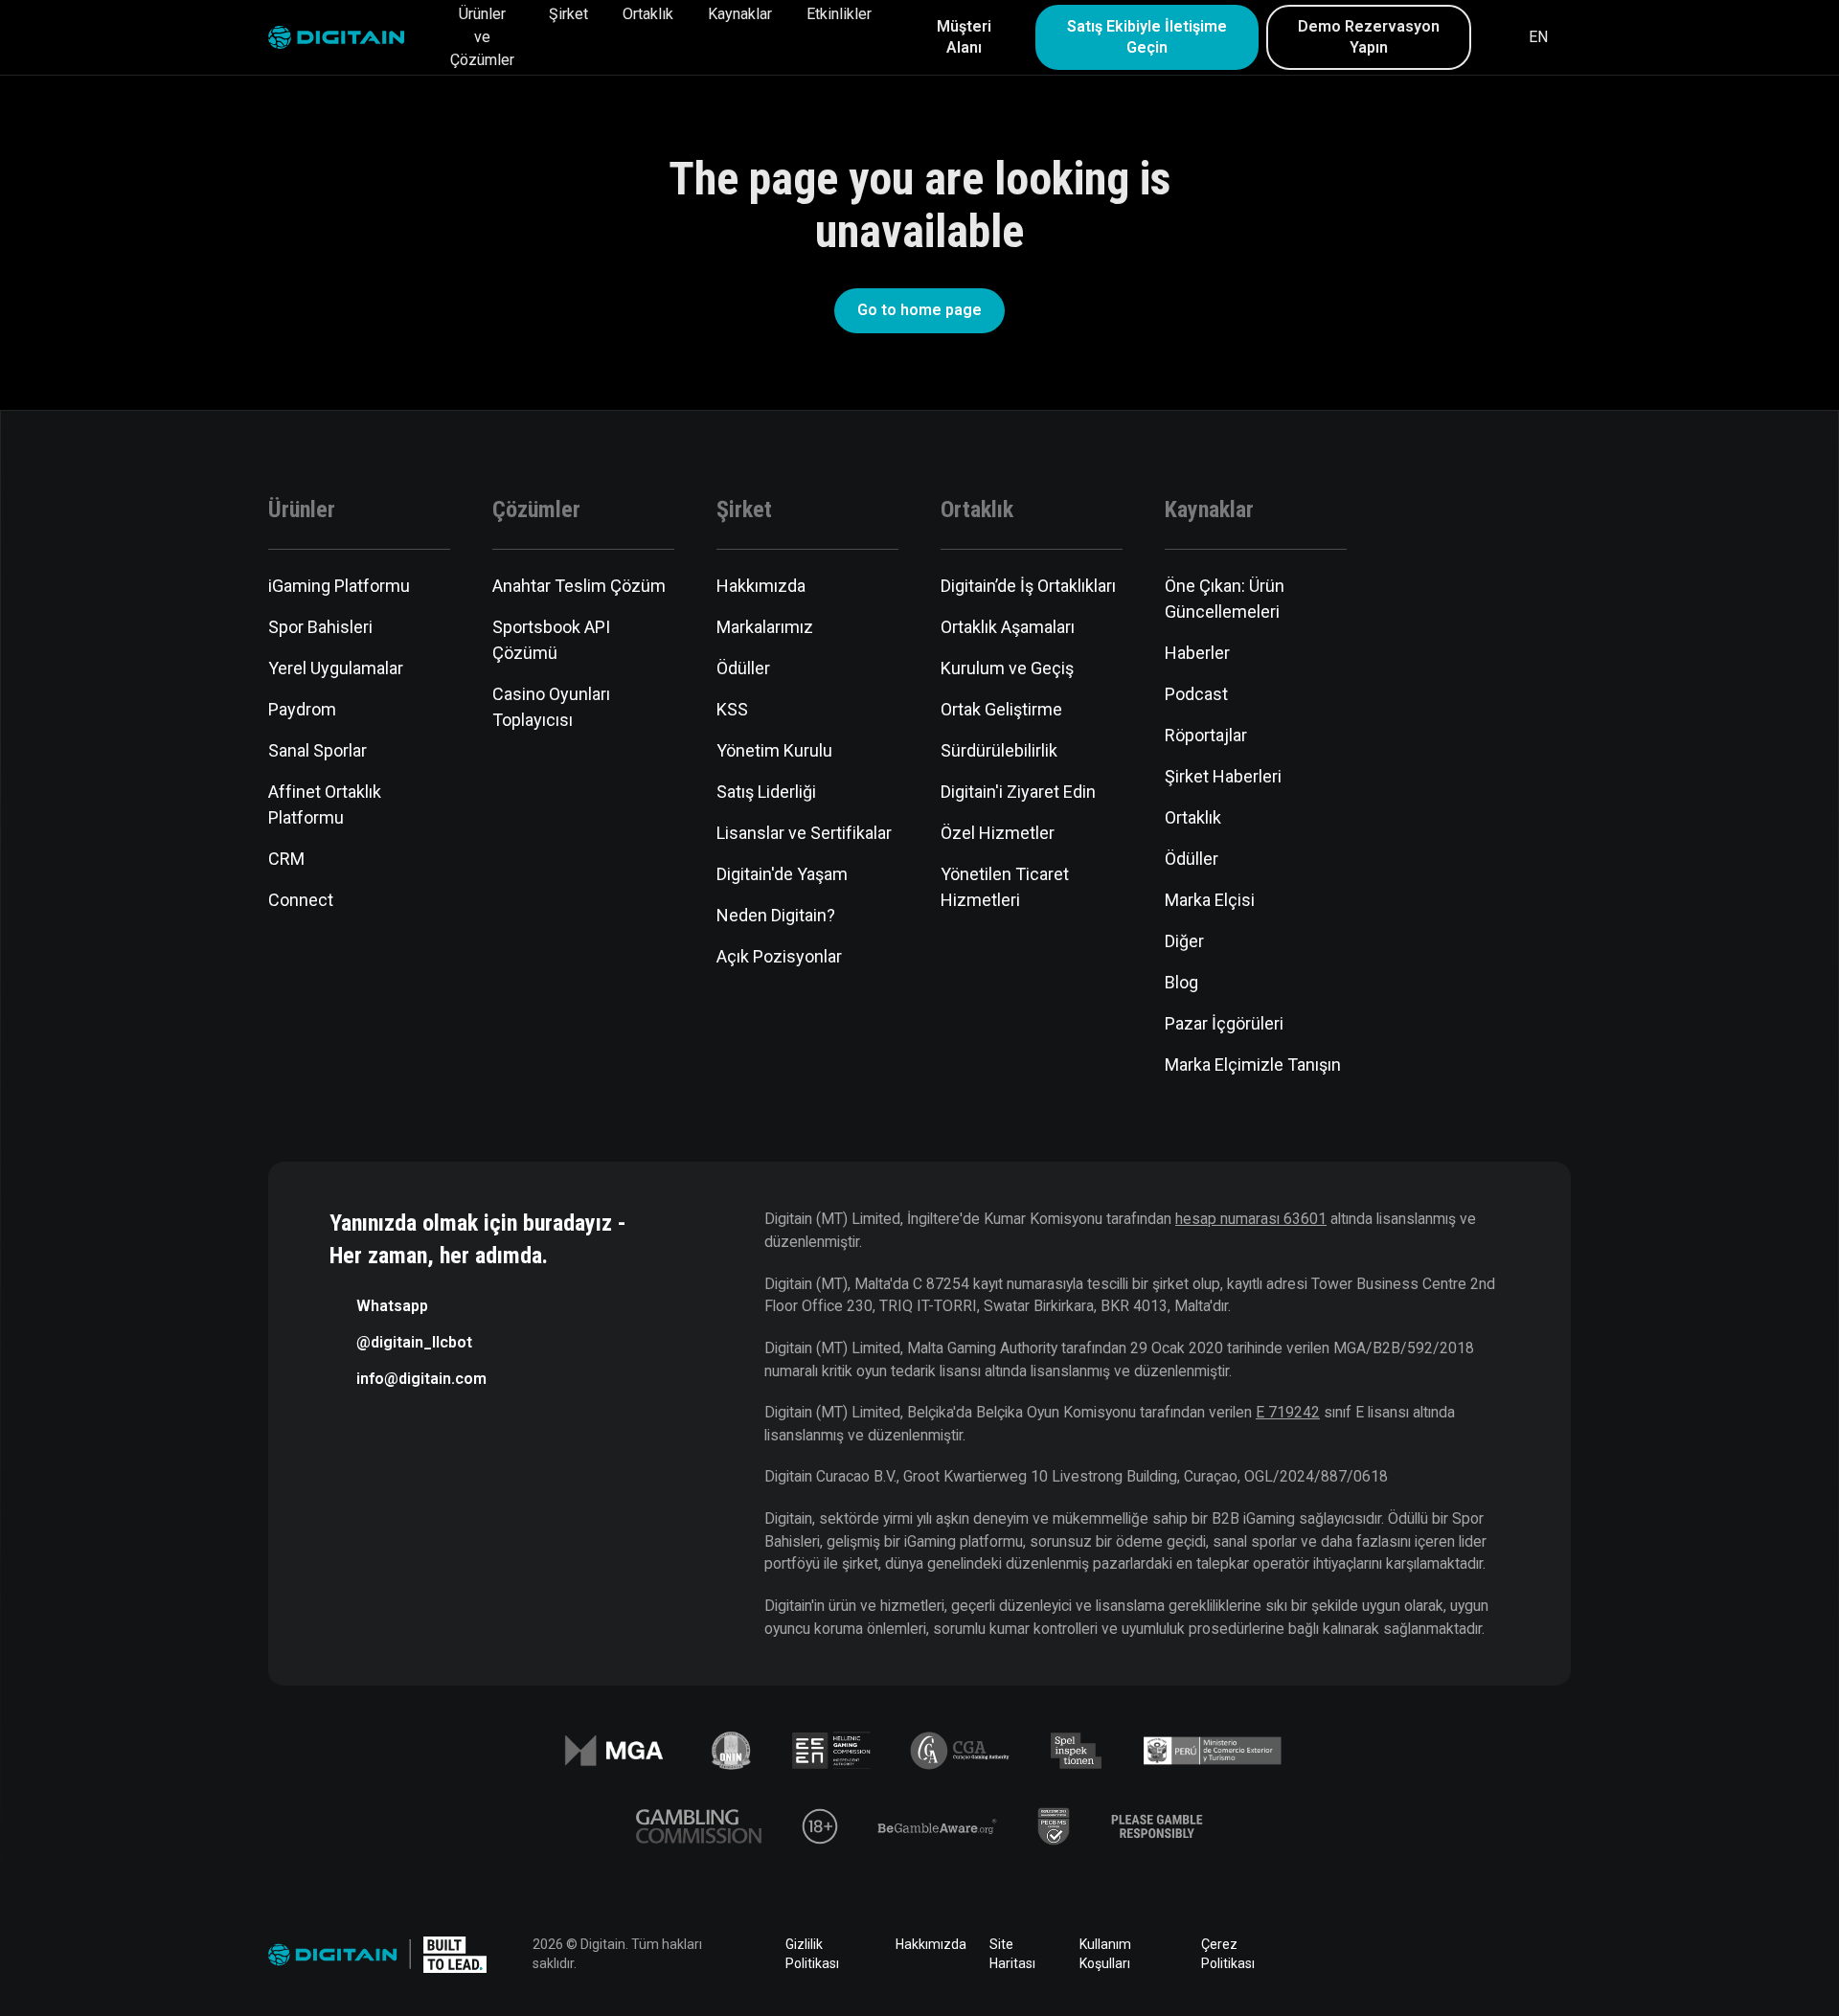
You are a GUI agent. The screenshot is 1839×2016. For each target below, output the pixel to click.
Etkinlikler (839, 14)
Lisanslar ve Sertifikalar (804, 833)
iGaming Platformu (339, 586)
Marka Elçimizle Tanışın (1253, 1065)
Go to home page (919, 310)
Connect (301, 900)
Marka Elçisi (1210, 900)
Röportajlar (1206, 735)
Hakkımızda (761, 586)
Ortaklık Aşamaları (1008, 627)
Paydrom (302, 709)
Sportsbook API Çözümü (551, 640)
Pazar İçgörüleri (1224, 1023)
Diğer (1184, 941)
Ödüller (743, 668)
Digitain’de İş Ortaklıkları (1028, 586)
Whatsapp (392, 1306)
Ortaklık (648, 14)
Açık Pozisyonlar (779, 956)
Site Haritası (1012, 1954)
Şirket (568, 14)
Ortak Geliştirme (1001, 709)
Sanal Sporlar (318, 750)
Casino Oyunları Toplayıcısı (551, 707)
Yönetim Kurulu (774, 750)
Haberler (1197, 653)
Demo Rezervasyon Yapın (1369, 37)
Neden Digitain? (776, 915)
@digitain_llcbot (414, 1342)
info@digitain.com (421, 1379)
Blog (1181, 982)
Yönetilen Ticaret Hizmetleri (1005, 887)
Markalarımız (765, 627)
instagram (1559, 1955)
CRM (286, 859)
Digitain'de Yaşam (782, 874)
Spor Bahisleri (320, 627)
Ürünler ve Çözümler (482, 37)
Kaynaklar (740, 14)
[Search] (1498, 37)
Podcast (1196, 694)
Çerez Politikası (1228, 1954)
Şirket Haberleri (1223, 776)
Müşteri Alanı (964, 37)
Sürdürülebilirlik (999, 750)
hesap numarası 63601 (1251, 1219)
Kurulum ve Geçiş (1007, 668)
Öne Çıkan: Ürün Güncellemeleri (1225, 599)
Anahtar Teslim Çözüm (579, 586)
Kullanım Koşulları (1105, 1954)
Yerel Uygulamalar (336, 668)
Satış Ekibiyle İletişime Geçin (1147, 37)
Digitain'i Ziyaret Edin (1018, 792)
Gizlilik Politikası (812, 1954)
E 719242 (1288, 1412)
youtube (1506, 1955)
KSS (732, 709)
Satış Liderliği (766, 792)
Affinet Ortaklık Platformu (325, 804)
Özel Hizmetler (998, 833)
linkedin (1398, 1955)
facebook (1345, 1955)
